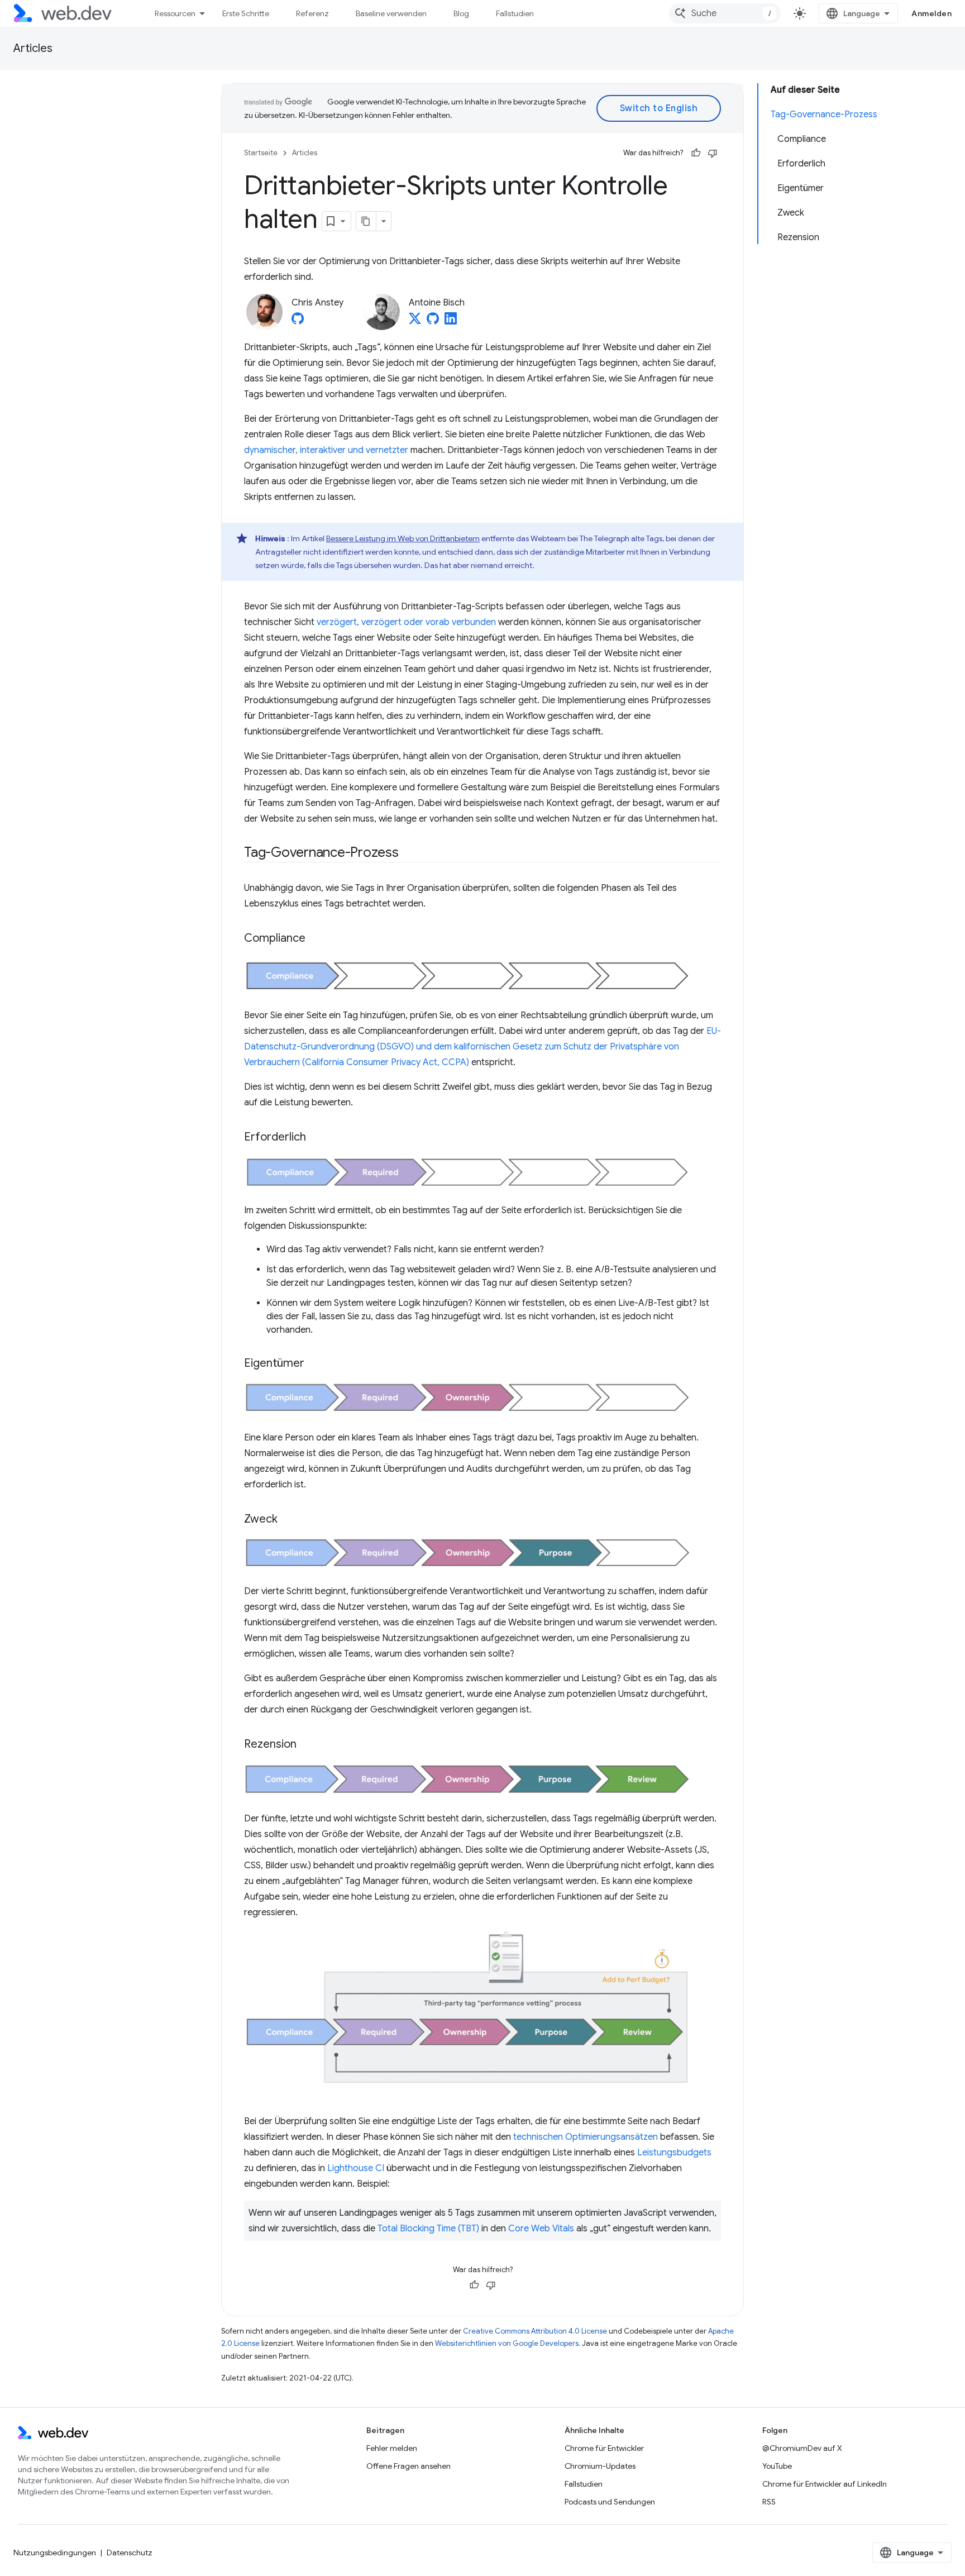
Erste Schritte (246, 13)
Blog (461, 13)
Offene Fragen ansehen (409, 2466)
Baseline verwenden (391, 13)
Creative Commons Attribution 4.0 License (535, 2331)
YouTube (777, 2466)
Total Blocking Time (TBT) (428, 2229)
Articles (33, 48)
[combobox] (725, 13)
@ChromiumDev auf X (802, 2448)
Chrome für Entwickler (604, 2448)
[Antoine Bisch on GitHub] (433, 322)
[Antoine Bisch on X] (415, 322)
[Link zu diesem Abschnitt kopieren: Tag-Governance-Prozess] (409, 853)
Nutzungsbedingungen (55, 2553)
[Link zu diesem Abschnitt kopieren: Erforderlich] (316, 1138)
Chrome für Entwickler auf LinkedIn (825, 2484)
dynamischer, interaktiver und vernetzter (326, 450)
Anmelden (931, 13)
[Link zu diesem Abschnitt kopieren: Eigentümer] (314, 1364)
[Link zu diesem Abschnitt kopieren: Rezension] (307, 1745)
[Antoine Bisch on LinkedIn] (451, 322)
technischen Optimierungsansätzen (586, 2137)
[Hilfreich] (696, 153)
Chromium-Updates (600, 2466)
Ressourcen (175, 13)
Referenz (312, 13)
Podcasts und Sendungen (610, 2502)
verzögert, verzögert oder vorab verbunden (406, 622)
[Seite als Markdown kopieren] (366, 221)
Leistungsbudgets (674, 2153)
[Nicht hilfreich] (713, 153)
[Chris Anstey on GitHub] (298, 322)
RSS (769, 2502)
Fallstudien (515, 13)
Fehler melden (392, 2448)
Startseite (261, 153)
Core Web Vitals (541, 2229)
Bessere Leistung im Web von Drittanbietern (403, 538)
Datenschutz (130, 2553)
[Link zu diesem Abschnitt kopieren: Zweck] (288, 1520)
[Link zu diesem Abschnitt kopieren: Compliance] (316, 939)
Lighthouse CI (356, 2168)
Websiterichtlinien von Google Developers (507, 2343)
